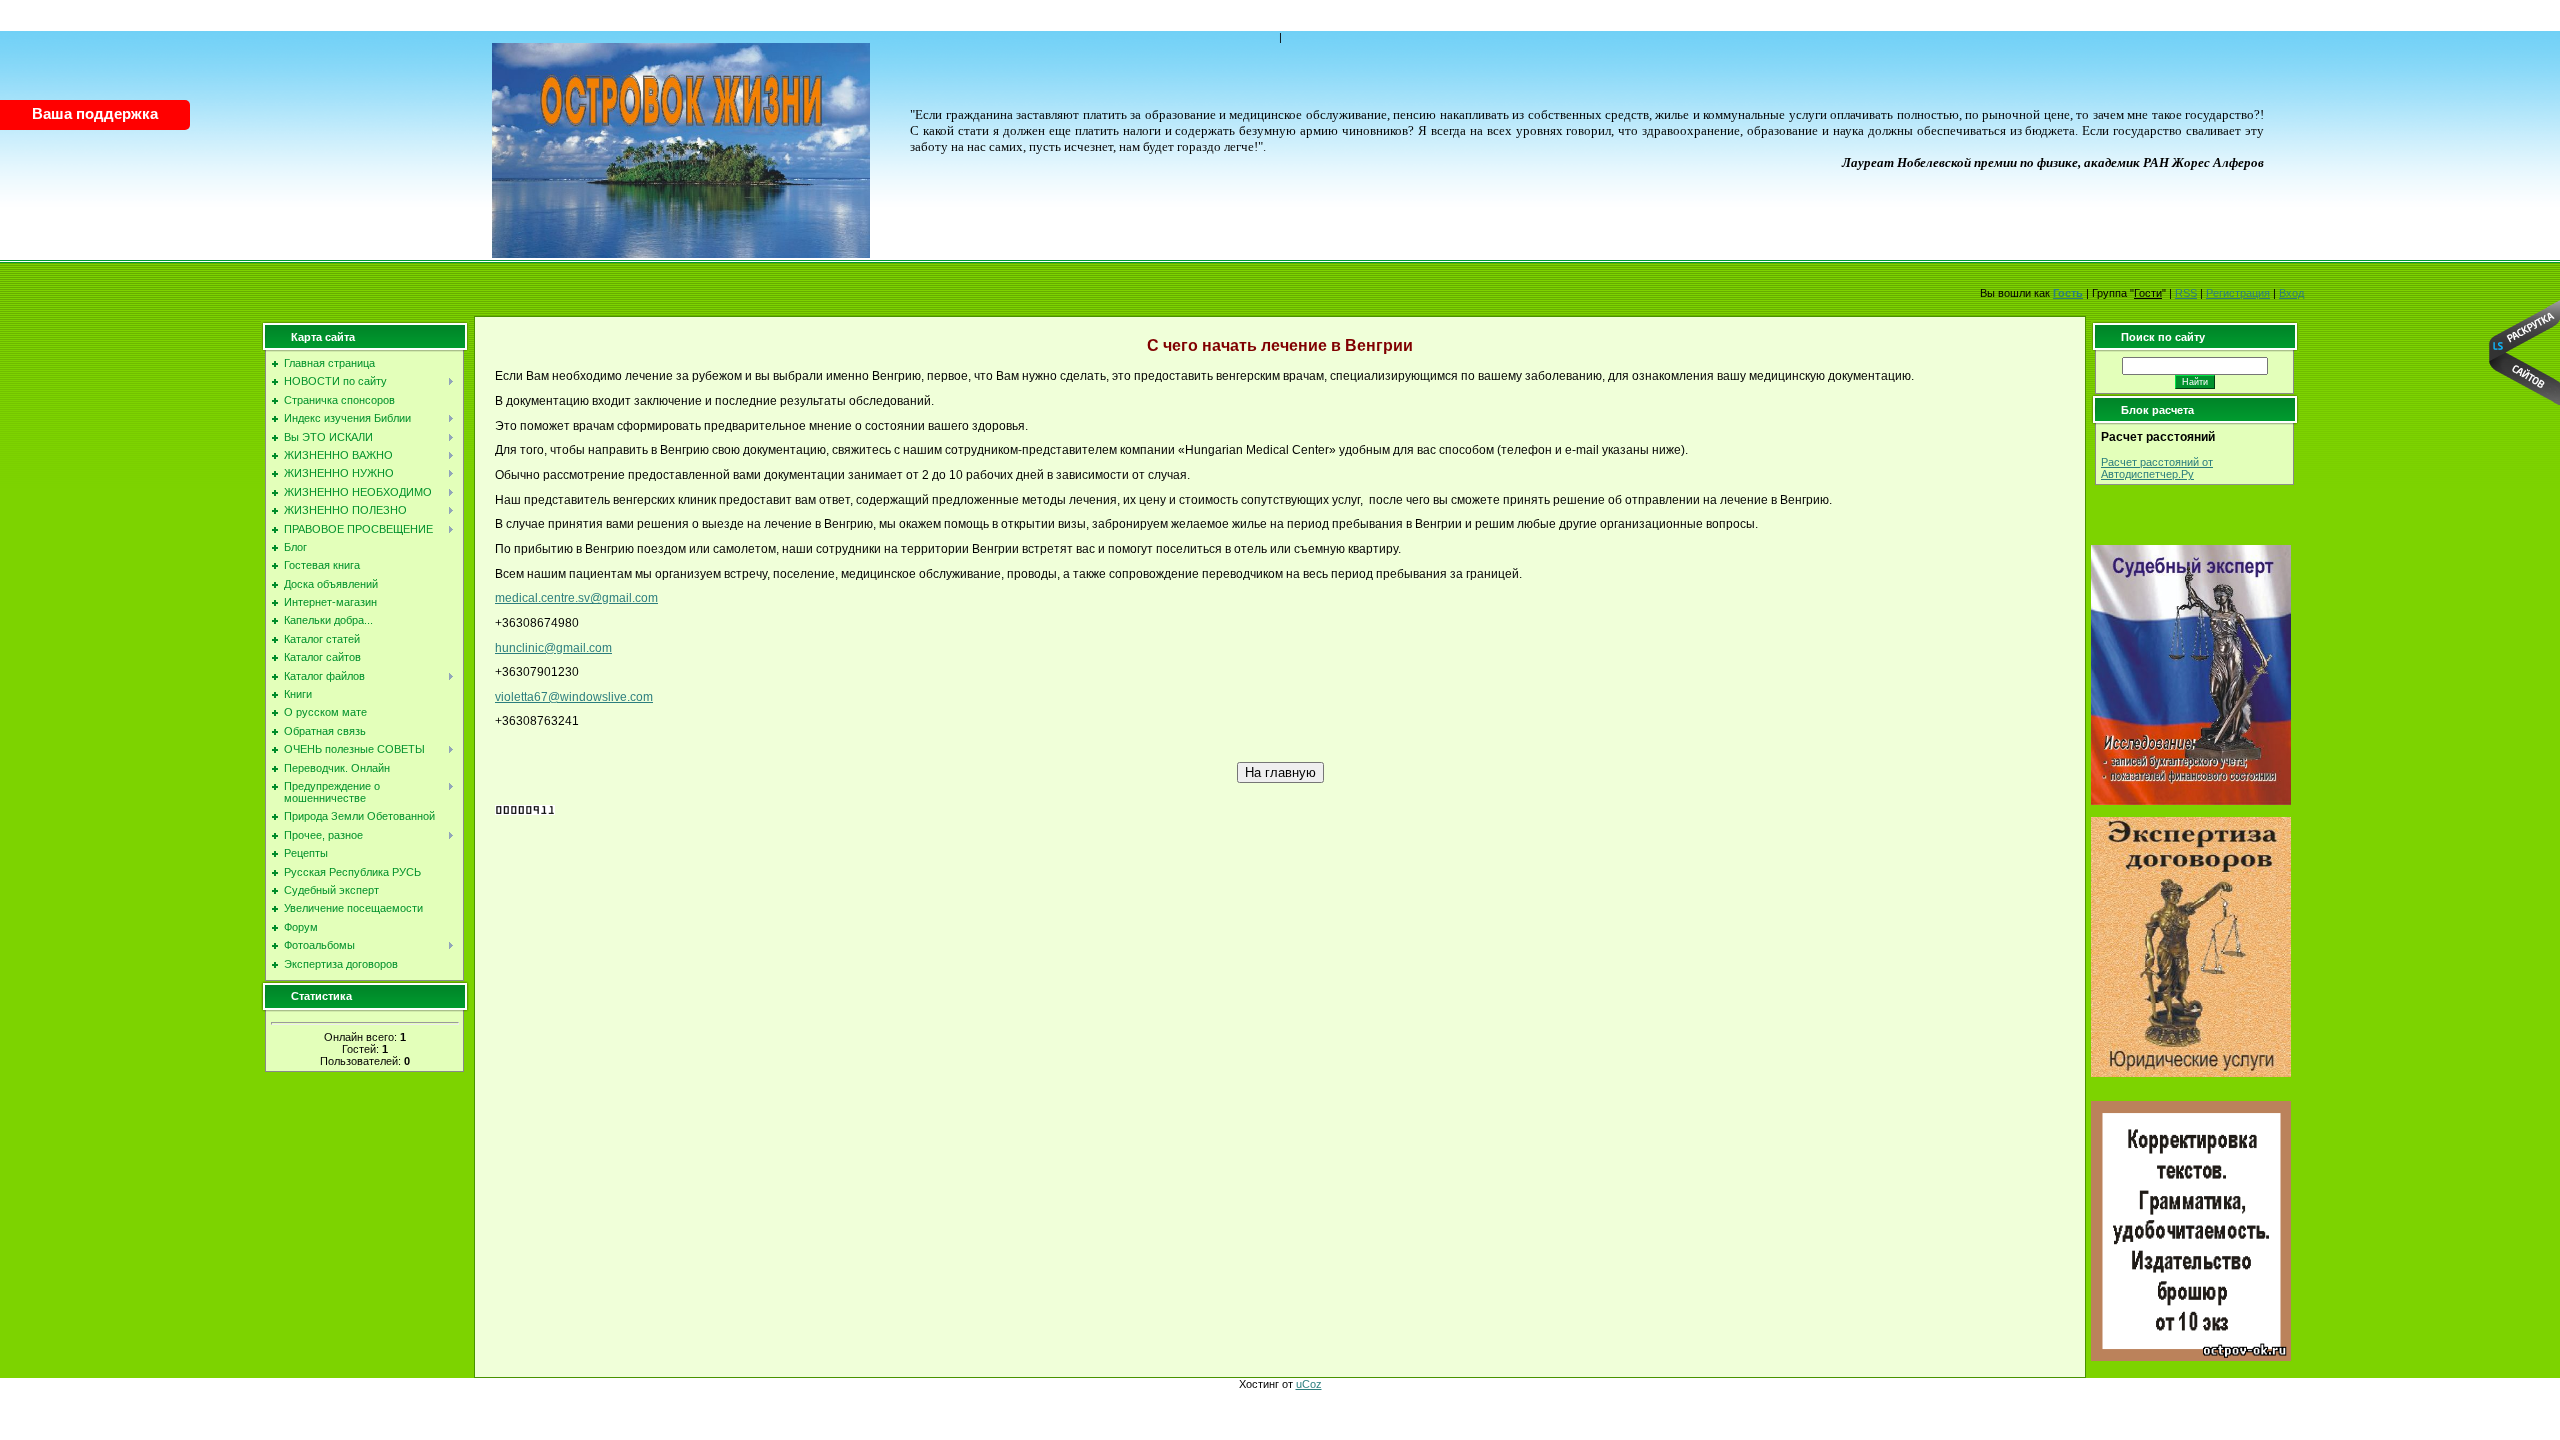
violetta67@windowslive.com (574, 697)
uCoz (1309, 1384)
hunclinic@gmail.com (553, 648)
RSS (2186, 293)
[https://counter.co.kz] (525, 811)
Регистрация (2238, 293)
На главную (1280, 772)
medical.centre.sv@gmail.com (576, 598)
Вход (2291, 293)
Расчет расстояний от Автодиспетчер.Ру (2157, 468)
